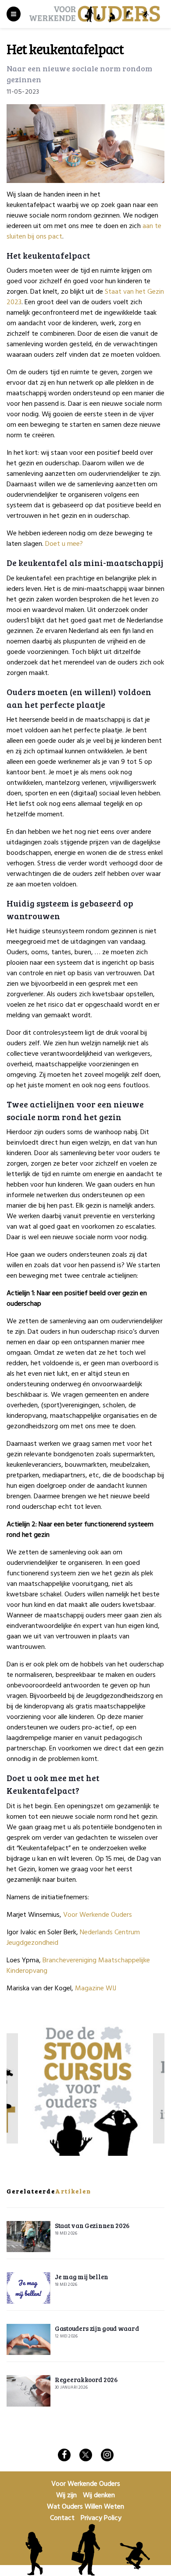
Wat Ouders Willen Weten (85, 2507)
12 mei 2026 (66, 2336)
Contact (62, 2518)
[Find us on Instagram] (107, 2455)
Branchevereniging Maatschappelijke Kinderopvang (78, 1966)
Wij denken (99, 2495)
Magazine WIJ (96, 1989)
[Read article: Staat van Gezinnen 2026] (28, 2237)
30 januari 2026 (71, 2387)
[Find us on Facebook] (64, 2455)
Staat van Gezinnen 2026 (92, 2225)
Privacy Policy (101, 2518)
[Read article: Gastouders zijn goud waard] (28, 2340)
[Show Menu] (14, 14)
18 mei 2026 (66, 2233)
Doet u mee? (64, 544)
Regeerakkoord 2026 (86, 2379)
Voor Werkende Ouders (98, 1915)
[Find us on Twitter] (86, 2455)
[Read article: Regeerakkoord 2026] (28, 2391)
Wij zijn (66, 2495)
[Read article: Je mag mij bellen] (28, 2288)
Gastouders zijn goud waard (97, 2328)
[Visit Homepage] (95, 14)
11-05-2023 (23, 92)
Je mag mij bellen (82, 2277)
